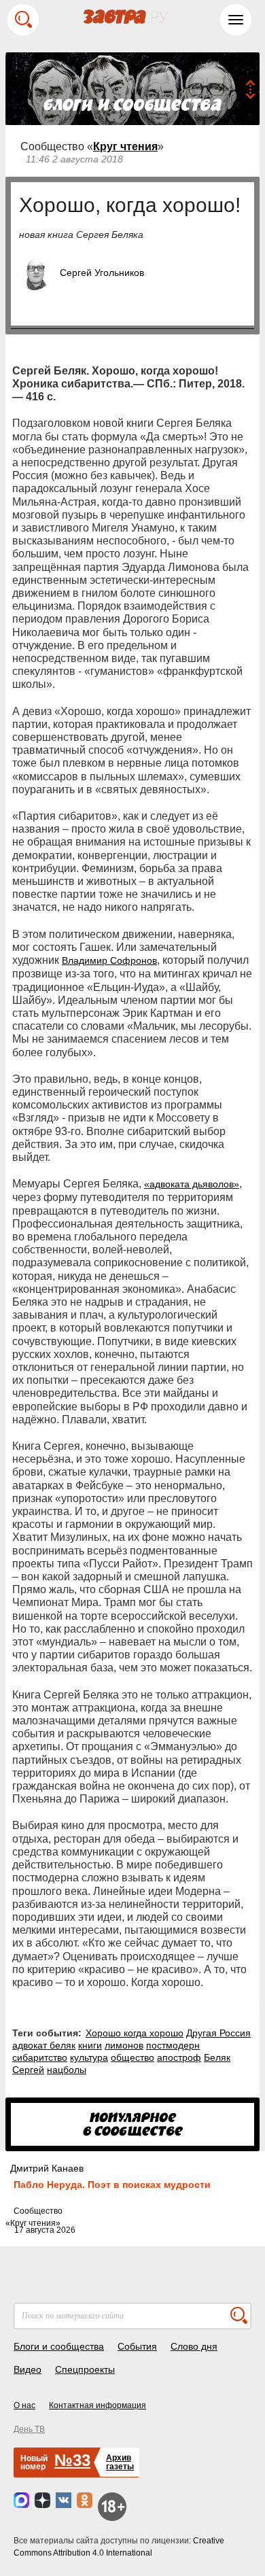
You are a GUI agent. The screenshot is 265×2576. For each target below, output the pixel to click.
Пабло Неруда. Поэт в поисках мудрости (112, 2185)
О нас (24, 2405)
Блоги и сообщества (59, 2346)
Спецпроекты (85, 2369)
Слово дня (194, 2346)
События (137, 2346)
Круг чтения (125, 146)
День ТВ (29, 2429)
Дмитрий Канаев (47, 2168)
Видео (28, 2369)
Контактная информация (98, 2405)
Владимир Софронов (109, 960)
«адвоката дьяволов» (192, 1184)
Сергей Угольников (102, 273)
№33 (72, 2460)
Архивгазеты (120, 2462)
